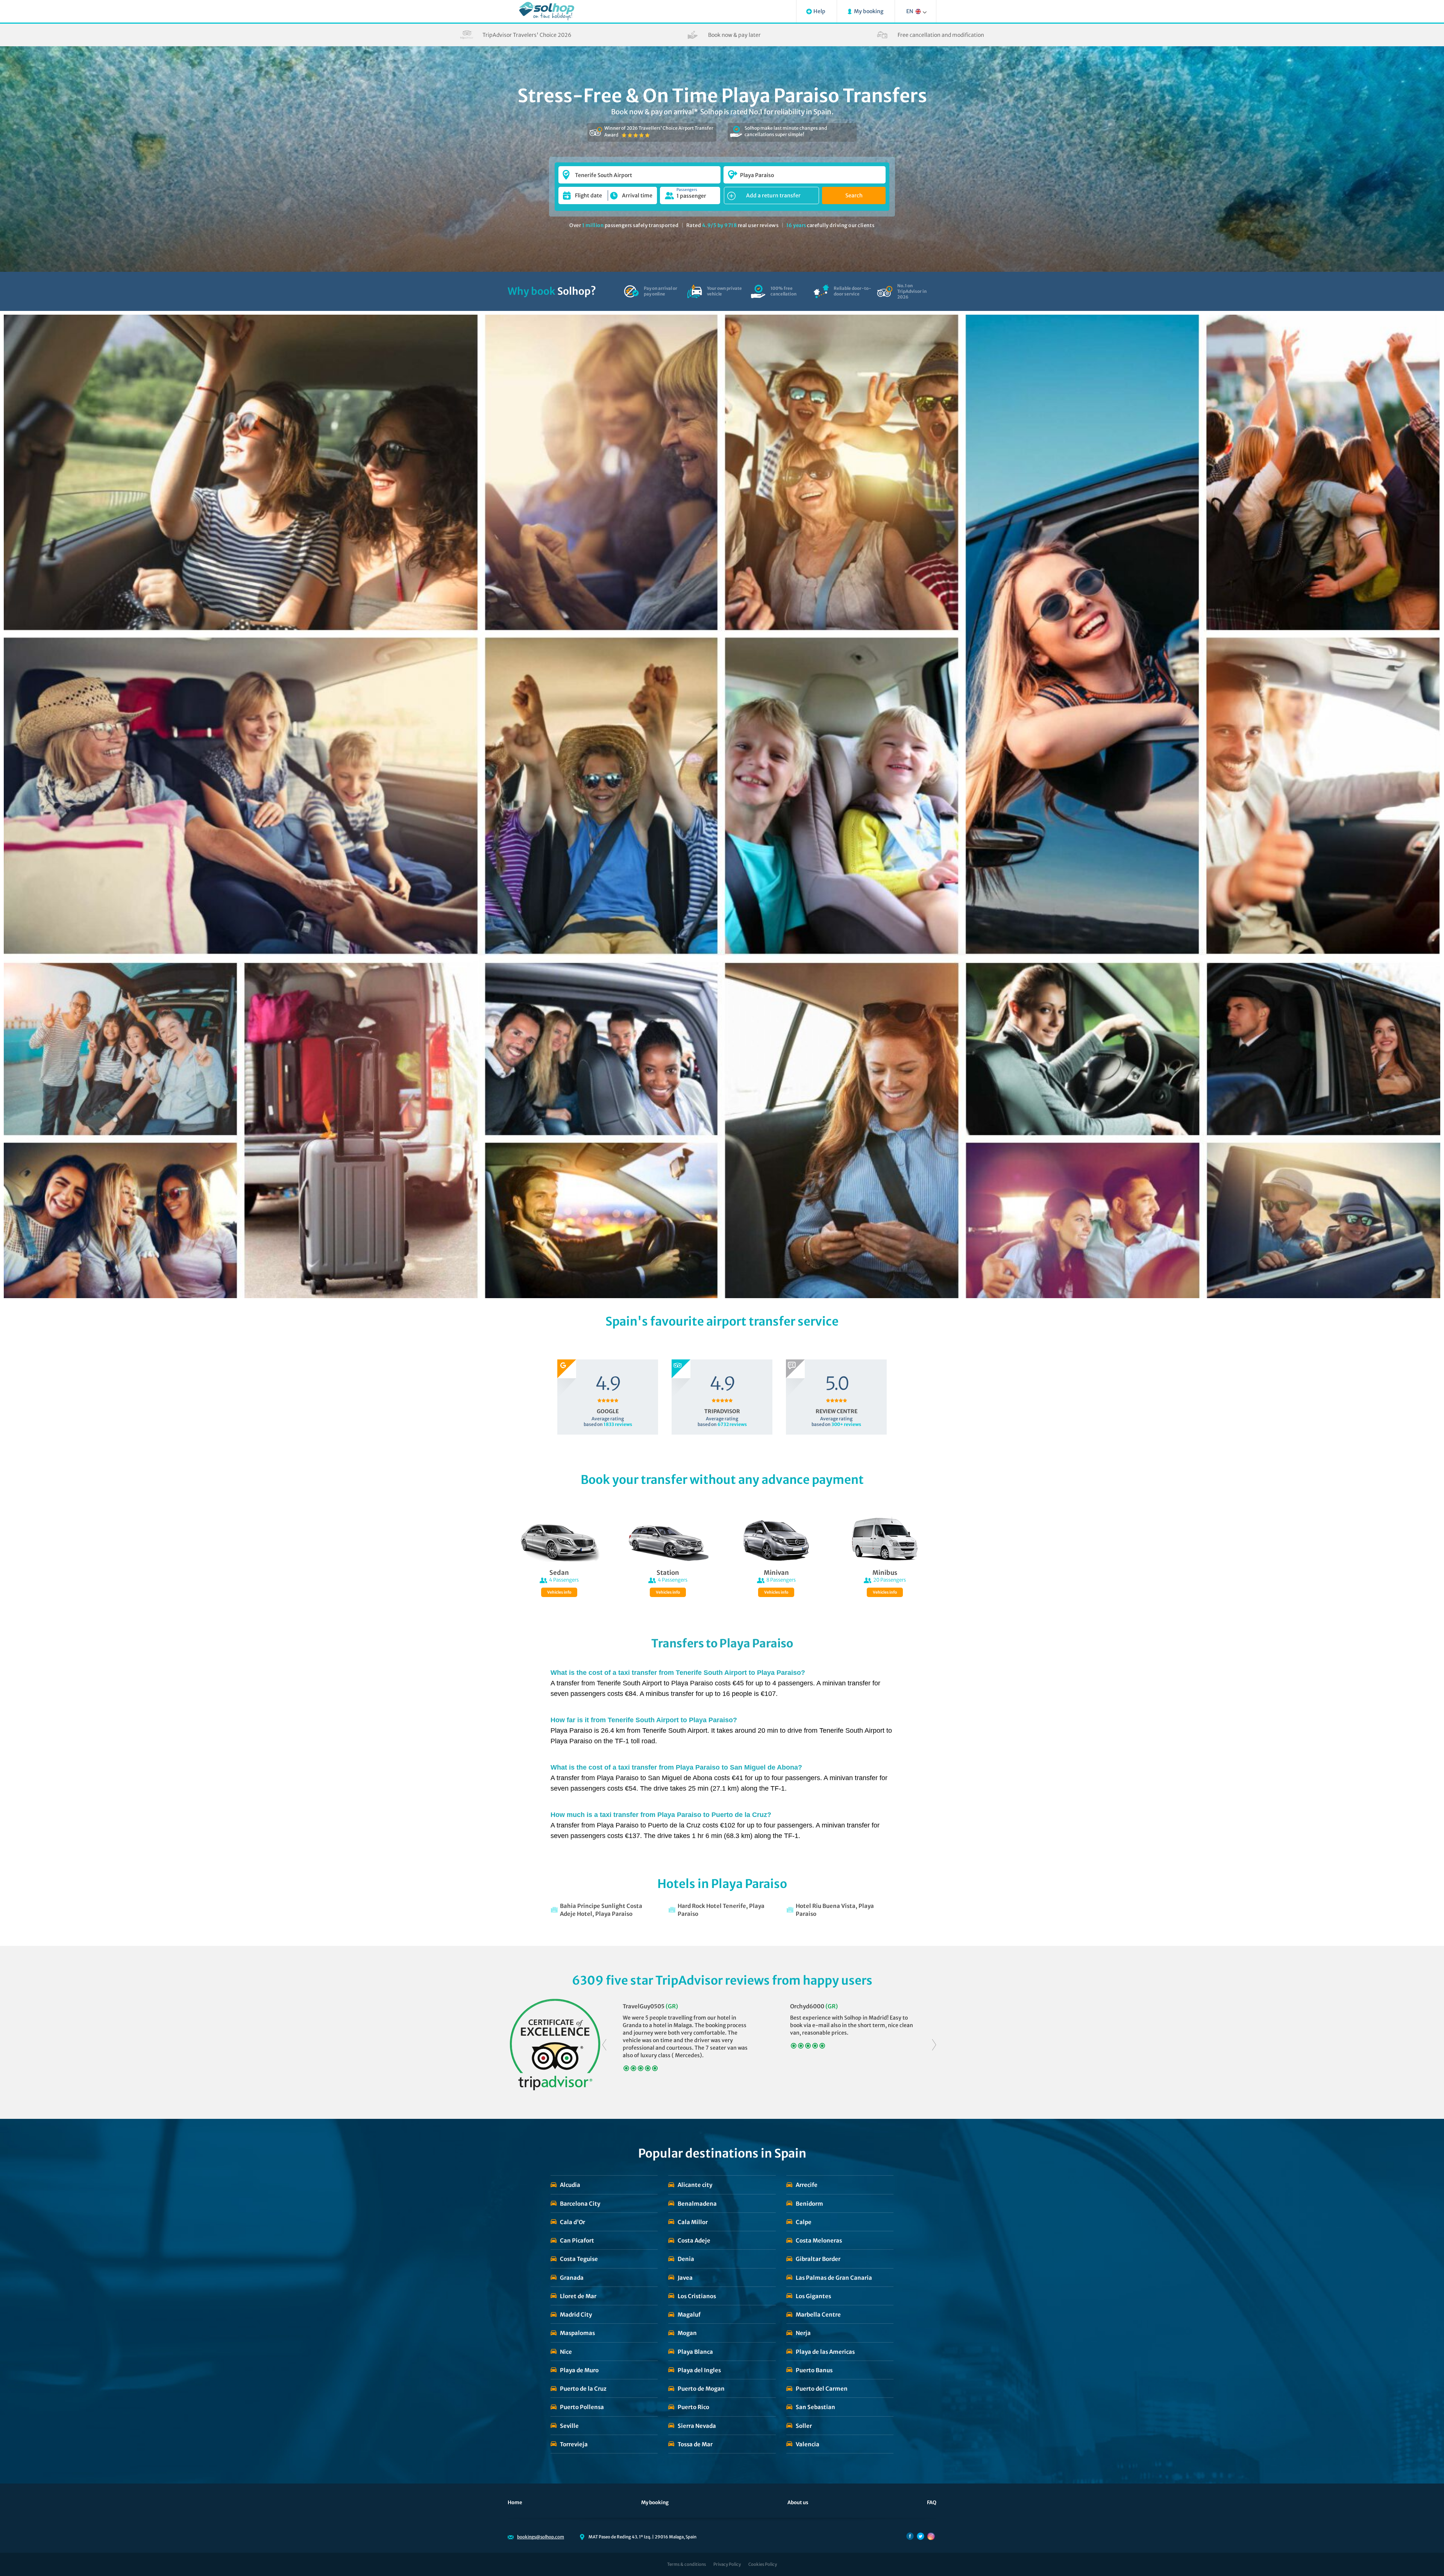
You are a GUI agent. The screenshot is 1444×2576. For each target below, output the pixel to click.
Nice (566, 2352)
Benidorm (809, 2204)
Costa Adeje (694, 2240)
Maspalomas (577, 2333)
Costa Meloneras (819, 2240)
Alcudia (570, 2185)
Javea (685, 2278)
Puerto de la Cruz (583, 2389)
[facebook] (910, 2536)
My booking (655, 2503)
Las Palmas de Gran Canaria (834, 2278)
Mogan (687, 2333)
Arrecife (807, 2185)
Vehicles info (559, 1592)
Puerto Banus (814, 2370)
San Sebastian (815, 2407)
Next (934, 2045)
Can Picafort (577, 2240)
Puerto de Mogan (701, 2389)
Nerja (803, 2333)
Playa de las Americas (825, 2352)
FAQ (932, 2503)
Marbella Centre (818, 2315)
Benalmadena (697, 2204)
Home (515, 2503)
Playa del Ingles (699, 2370)
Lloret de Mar (578, 2296)
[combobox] (639, 171)
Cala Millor (693, 2222)
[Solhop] (547, 11)
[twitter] (921, 2536)
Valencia (808, 2444)
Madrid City (576, 2315)
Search (854, 195)
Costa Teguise (579, 2259)
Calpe (804, 2222)
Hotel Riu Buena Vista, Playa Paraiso (835, 1910)
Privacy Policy (727, 2564)
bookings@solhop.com (541, 2537)
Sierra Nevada (697, 2426)
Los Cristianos (697, 2296)
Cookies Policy (763, 2564)
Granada (572, 2278)
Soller (804, 2426)
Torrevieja (574, 2444)
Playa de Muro (579, 2370)
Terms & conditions (686, 2564)
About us (798, 2503)
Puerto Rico (693, 2407)
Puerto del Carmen (822, 2389)
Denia (686, 2259)
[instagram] (931, 2536)
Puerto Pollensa (582, 2407)
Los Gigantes (813, 2296)
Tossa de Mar (695, 2444)
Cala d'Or (573, 2222)
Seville (569, 2426)
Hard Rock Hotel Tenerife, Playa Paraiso (721, 1910)
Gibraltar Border (818, 2259)
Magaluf (689, 2315)
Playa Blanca (695, 2352)
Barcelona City (580, 2204)
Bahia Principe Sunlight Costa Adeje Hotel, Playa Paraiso (601, 1910)
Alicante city (695, 2185)
